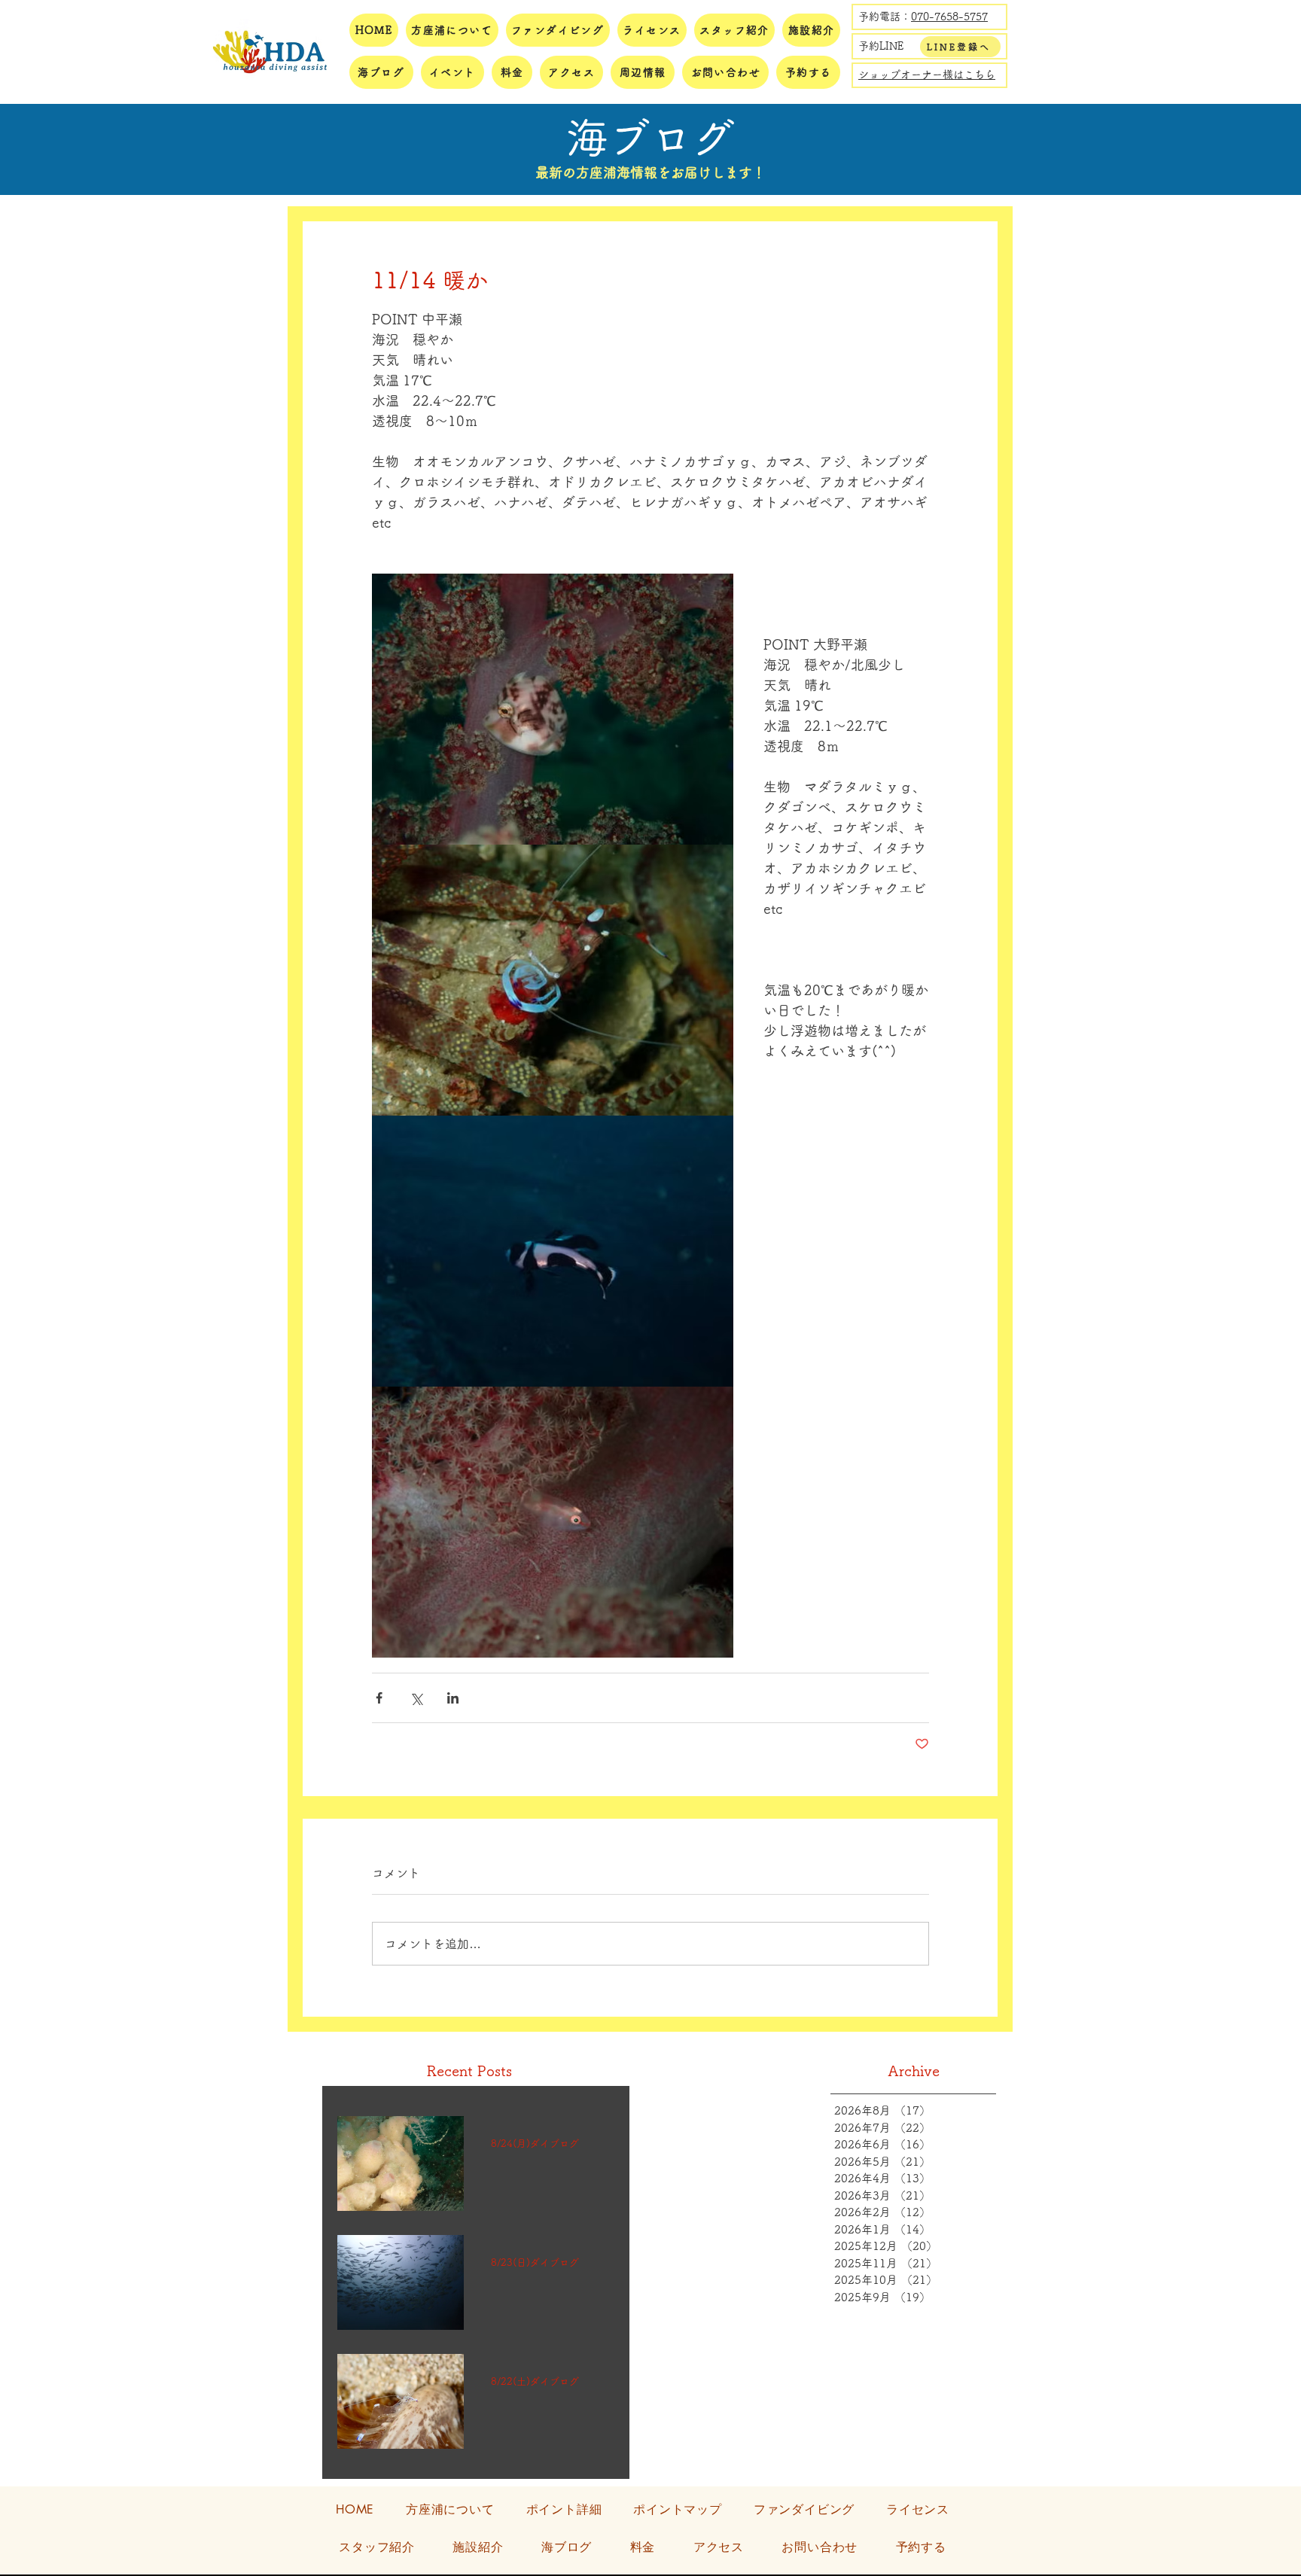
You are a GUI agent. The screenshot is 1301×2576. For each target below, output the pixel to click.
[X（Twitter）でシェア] (416, 1698)
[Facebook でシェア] (379, 1698)
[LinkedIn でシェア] (453, 1698)
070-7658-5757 (949, 17)
